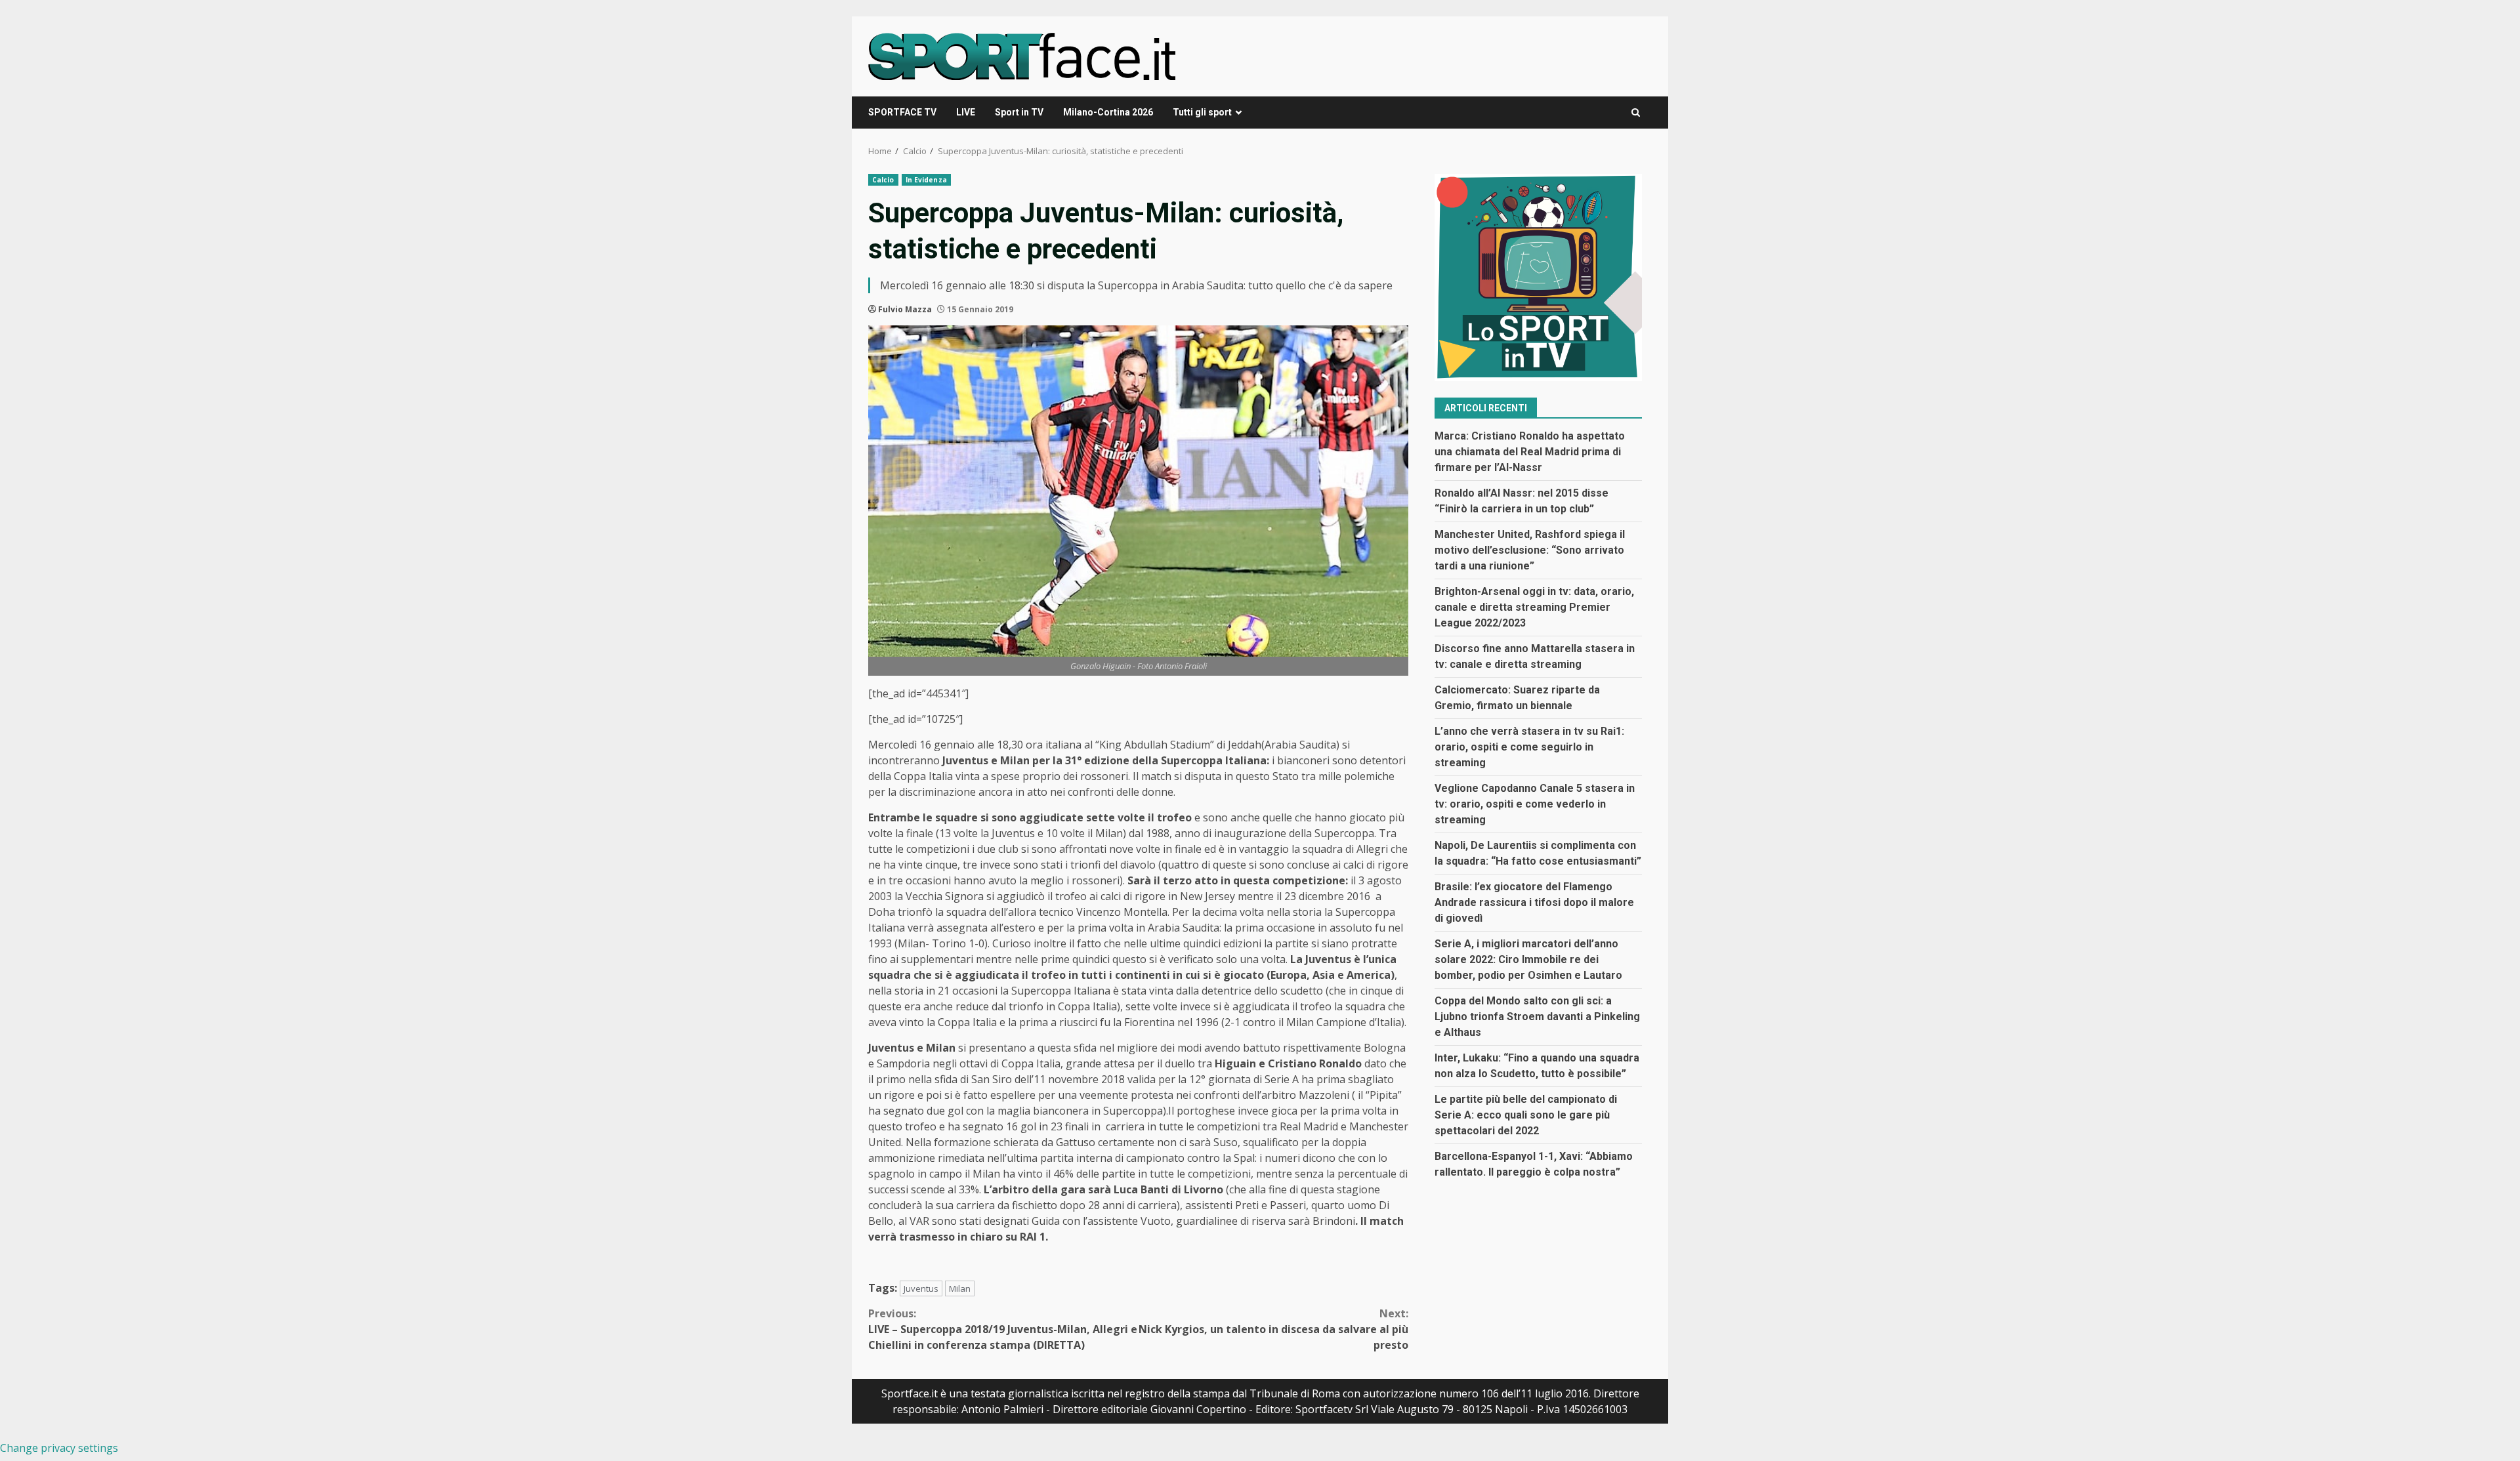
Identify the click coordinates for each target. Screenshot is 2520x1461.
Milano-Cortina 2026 (1108, 112)
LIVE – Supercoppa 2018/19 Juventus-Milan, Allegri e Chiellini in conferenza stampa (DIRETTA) (1003, 1329)
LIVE (966, 112)
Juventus (921, 1288)
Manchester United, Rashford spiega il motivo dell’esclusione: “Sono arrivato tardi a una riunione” (1530, 550)
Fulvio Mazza (905, 309)
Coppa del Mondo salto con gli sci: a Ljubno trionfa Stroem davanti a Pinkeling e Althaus (1537, 1017)
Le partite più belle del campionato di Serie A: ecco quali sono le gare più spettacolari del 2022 (1526, 1115)
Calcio (883, 180)
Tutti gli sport (1202, 112)
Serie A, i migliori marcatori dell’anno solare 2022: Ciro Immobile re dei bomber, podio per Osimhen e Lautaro (1528, 959)
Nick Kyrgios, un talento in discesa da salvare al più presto (1273, 1329)
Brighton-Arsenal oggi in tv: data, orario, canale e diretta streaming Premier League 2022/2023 (1534, 607)
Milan (960, 1288)
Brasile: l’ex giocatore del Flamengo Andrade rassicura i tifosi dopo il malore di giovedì (1534, 902)
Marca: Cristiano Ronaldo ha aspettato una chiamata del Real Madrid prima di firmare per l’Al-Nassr (1530, 452)
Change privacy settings (59, 1448)
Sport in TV (1019, 112)
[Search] (1636, 113)
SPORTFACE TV (902, 112)
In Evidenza (926, 180)
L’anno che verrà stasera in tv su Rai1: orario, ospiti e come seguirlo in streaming (1529, 747)
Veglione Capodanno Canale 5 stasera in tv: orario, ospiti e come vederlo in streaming (1535, 804)
